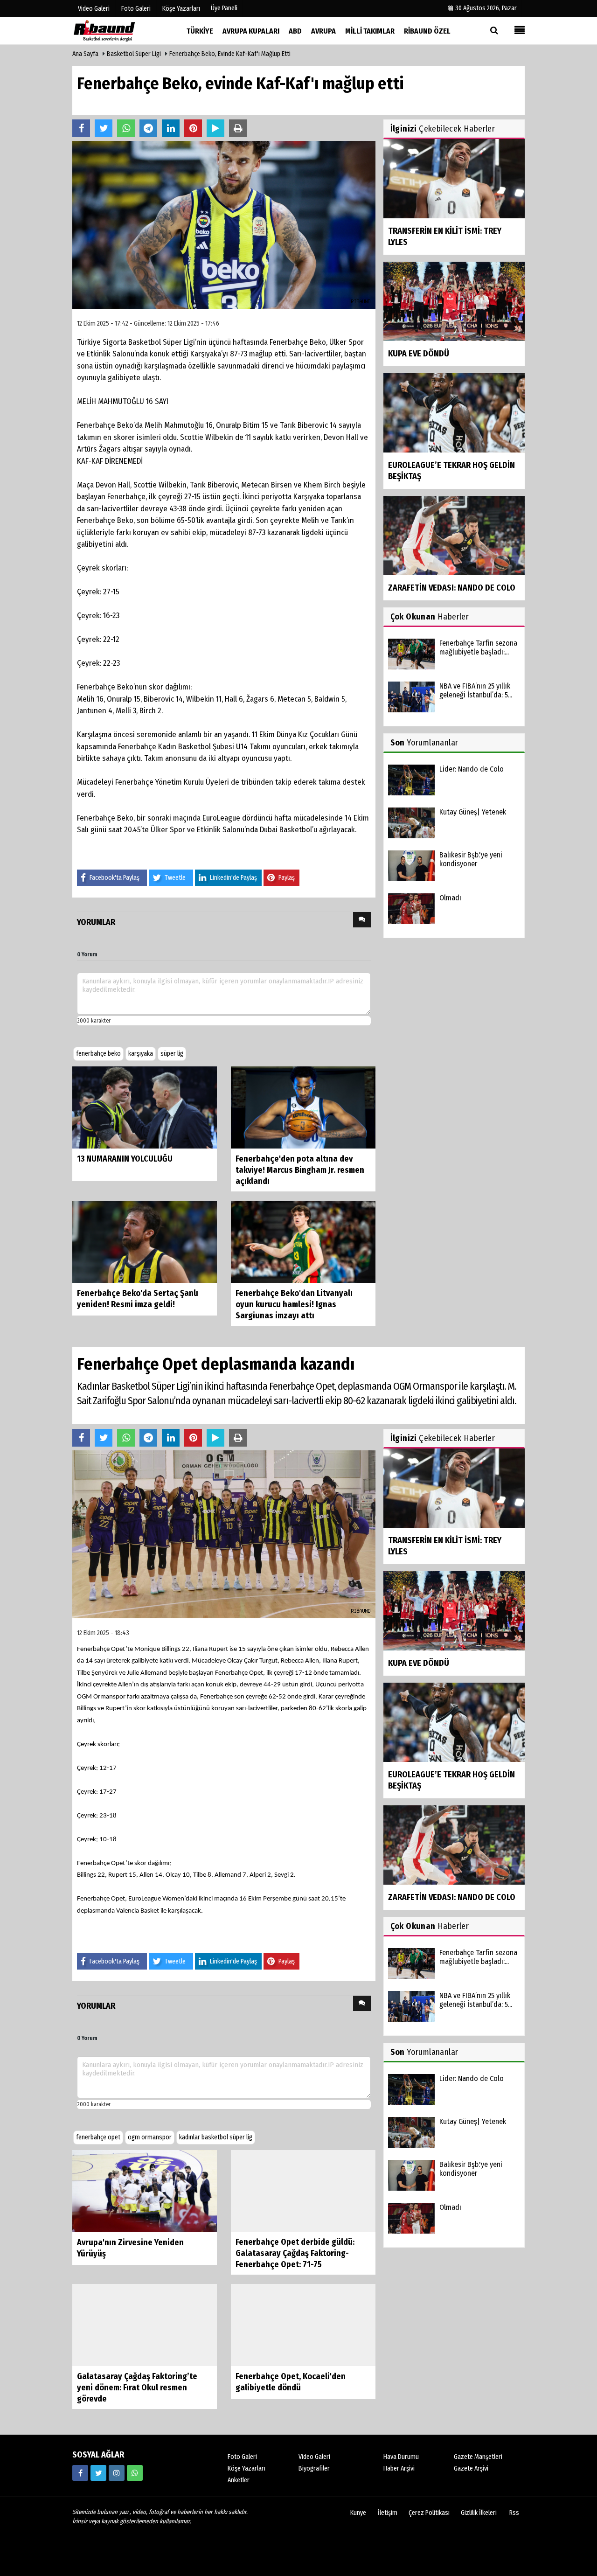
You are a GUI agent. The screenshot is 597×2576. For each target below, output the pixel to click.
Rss (514, 2513)
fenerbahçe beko (98, 1054)
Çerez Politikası (429, 2513)
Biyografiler (314, 2469)
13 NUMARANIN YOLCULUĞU (125, 1159)
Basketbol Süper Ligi (134, 54)
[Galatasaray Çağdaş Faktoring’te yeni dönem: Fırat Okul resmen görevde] (145, 2325)
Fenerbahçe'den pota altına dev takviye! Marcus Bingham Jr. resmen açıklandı (300, 1170)
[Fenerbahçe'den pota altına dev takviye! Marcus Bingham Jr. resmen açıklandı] (303, 1107)
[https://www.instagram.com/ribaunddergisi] (117, 2473)
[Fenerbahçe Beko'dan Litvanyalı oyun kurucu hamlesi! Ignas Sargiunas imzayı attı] (303, 1242)
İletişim (388, 2513)
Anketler (239, 2481)
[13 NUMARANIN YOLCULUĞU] (145, 1107)
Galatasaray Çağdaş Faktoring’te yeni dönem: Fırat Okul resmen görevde (137, 2388)
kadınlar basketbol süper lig (216, 2137)
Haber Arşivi (399, 2469)
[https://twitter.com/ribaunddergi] (98, 2473)
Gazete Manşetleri (478, 2457)
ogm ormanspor (150, 2137)
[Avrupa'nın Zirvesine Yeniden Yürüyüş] (145, 2190)
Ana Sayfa (85, 54)
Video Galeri (314, 2457)
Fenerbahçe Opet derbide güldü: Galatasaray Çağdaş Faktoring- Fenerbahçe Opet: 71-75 (295, 2254)
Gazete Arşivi (471, 2469)
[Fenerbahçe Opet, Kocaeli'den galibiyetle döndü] (303, 2325)
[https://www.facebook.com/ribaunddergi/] (80, 2473)
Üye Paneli (224, 8)
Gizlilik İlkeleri (479, 2513)
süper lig (172, 1054)
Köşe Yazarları (246, 2469)
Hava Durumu (401, 2457)
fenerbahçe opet (98, 2137)
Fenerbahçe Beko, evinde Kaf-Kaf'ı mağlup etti (230, 54)
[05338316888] (135, 2473)
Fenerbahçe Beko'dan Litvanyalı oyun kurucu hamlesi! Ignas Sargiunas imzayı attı (294, 1304)
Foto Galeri (242, 2457)
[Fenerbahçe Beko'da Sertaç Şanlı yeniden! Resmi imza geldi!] (145, 1242)
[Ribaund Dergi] (119, 31)
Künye (358, 2513)
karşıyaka (141, 1054)
